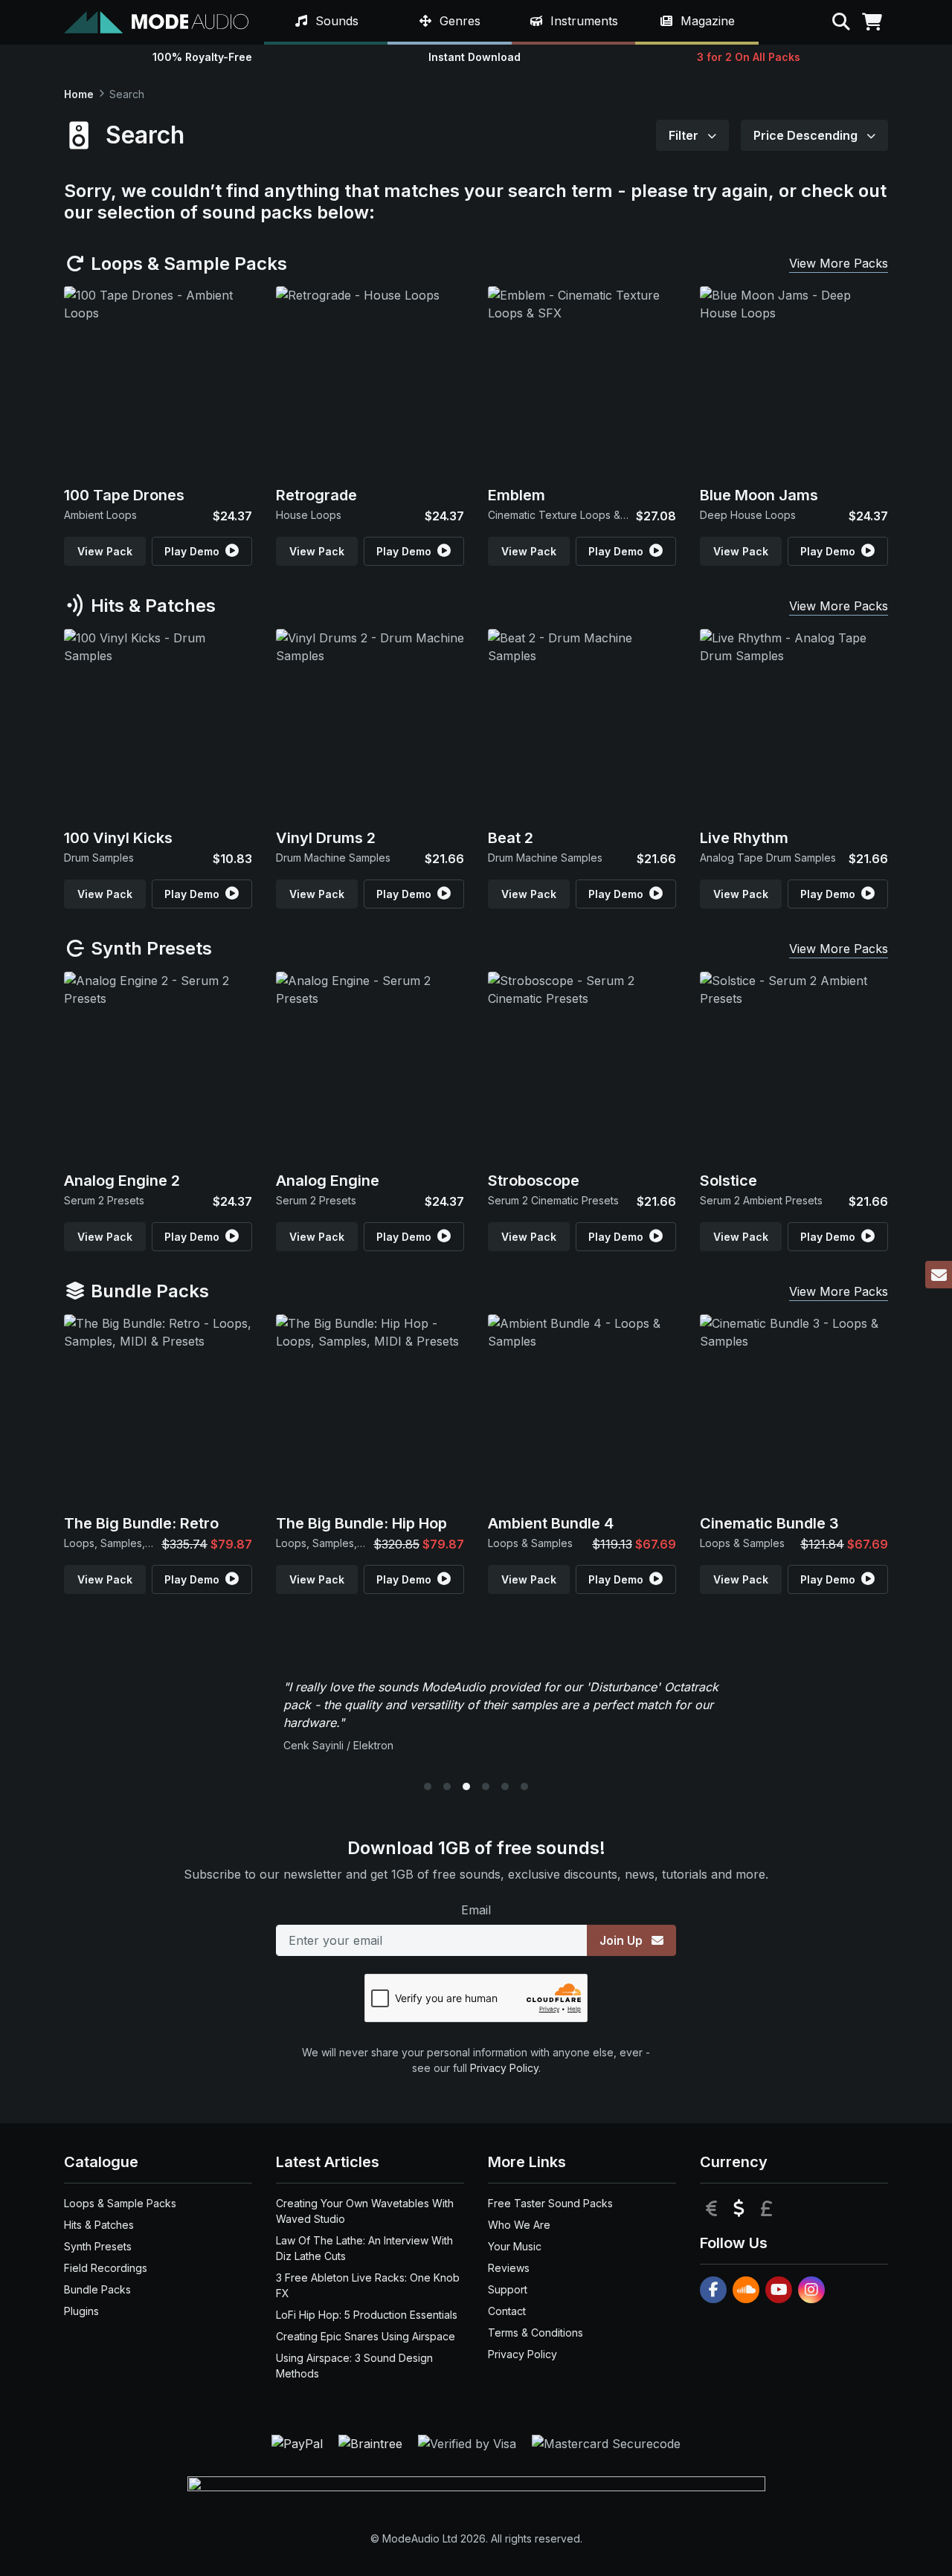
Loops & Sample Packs (187, 264)
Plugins (81, 2311)
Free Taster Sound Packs (550, 2203)
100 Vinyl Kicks (118, 838)
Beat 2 (511, 838)
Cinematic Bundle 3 (769, 1523)
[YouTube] (779, 2290)
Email (476, 1910)
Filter (685, 135)
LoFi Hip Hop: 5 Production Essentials (367, 2315)
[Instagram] (811, 2290)
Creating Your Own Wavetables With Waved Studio (365, 2211)
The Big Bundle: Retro (141, 1523)
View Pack (105, 551)
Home (79, 94)
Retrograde (316, 495)
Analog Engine (328, 1181)
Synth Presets (149, 948)
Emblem (517, 495)
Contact (507, 2311)
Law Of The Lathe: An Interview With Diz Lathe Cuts (364, 2248)
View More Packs (839, 263)
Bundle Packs (148, 1291)
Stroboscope (534, 1181)
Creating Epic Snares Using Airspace (366, 2336)
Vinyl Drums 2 (326, 838)
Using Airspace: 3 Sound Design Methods (354, 2366)
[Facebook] (713, 2290)
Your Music (515, 2246)
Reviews (509, 2268)
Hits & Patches (151, 606)
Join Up (623, 1940)
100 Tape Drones (124, 495)
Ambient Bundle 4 (551, 1523)
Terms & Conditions (535, 2333)
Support (508, 2289)
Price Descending (807, 135)
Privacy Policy (504, 2068)
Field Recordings (106, 2268)
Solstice (729, 1181)
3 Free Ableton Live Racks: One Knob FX (368, 2285)
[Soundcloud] (746, 2290)
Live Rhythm (744, 838)
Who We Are (519, 2225)
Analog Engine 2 (122, 1181)
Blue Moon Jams (759, 495)
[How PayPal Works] (299, 2442)
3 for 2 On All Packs (749, 57)
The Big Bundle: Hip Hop (361, 1523)
